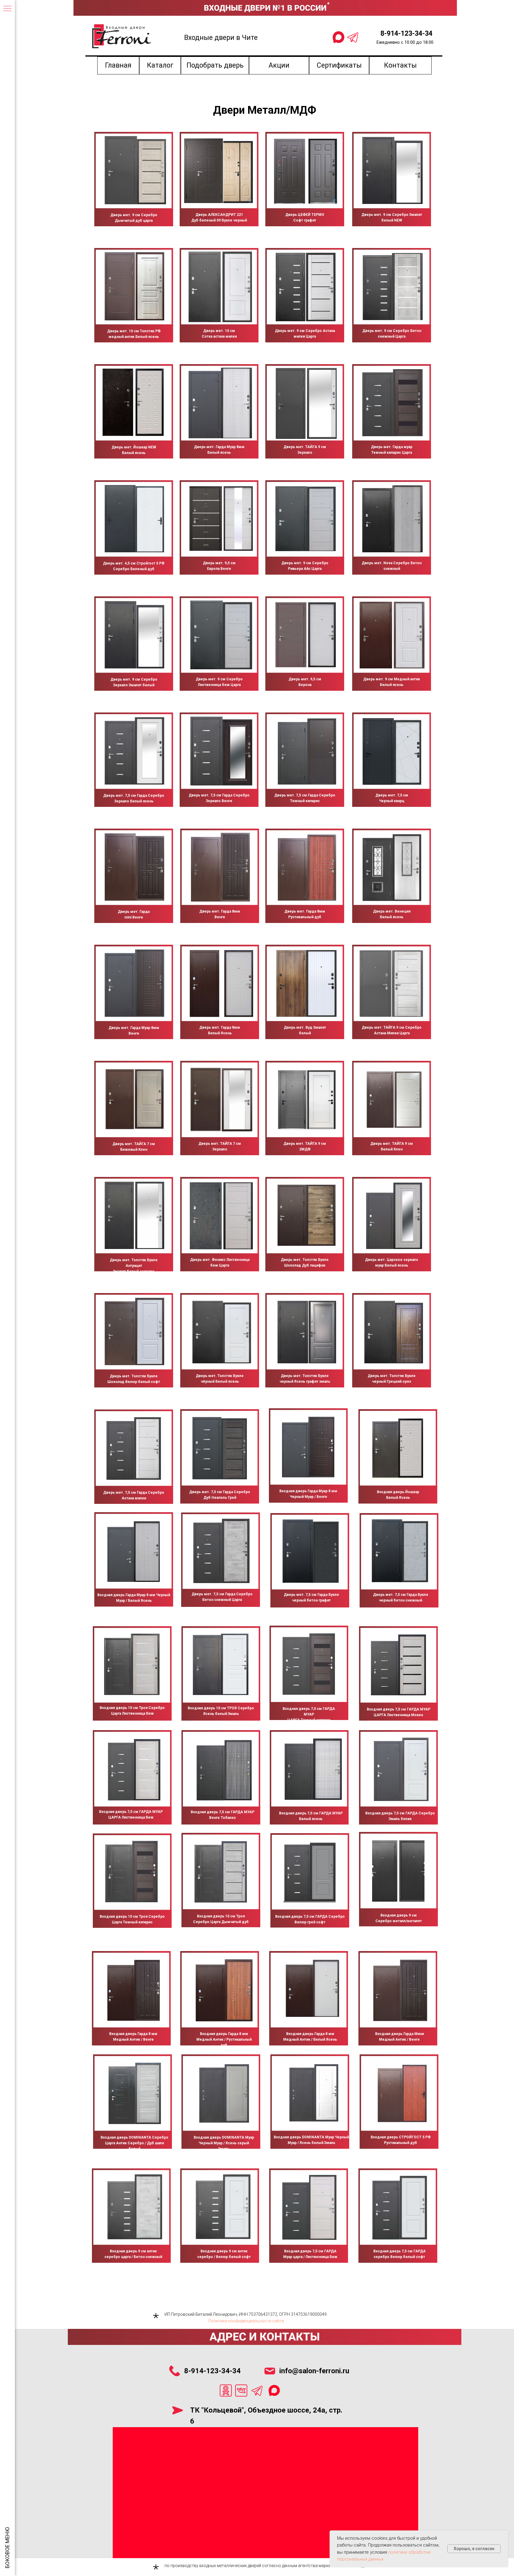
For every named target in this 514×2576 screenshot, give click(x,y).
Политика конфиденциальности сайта (246, 2321)
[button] (215, 66)
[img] (135, 170)
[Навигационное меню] (7, 9)
